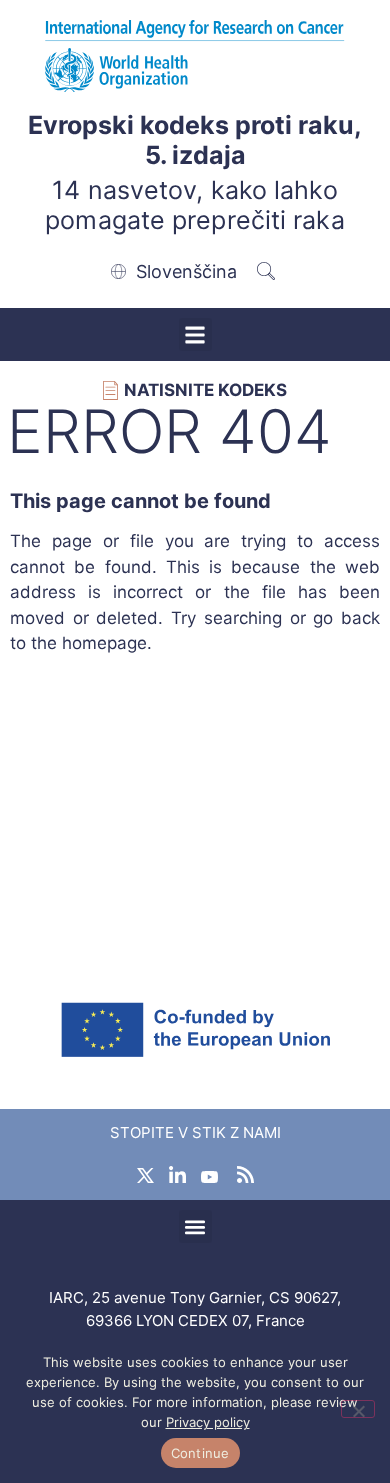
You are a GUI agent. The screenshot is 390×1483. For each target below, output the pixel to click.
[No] (358, 1409)
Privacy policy (208, 1422)
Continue (200, 1453)
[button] (195, 334)
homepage (104, 643)
